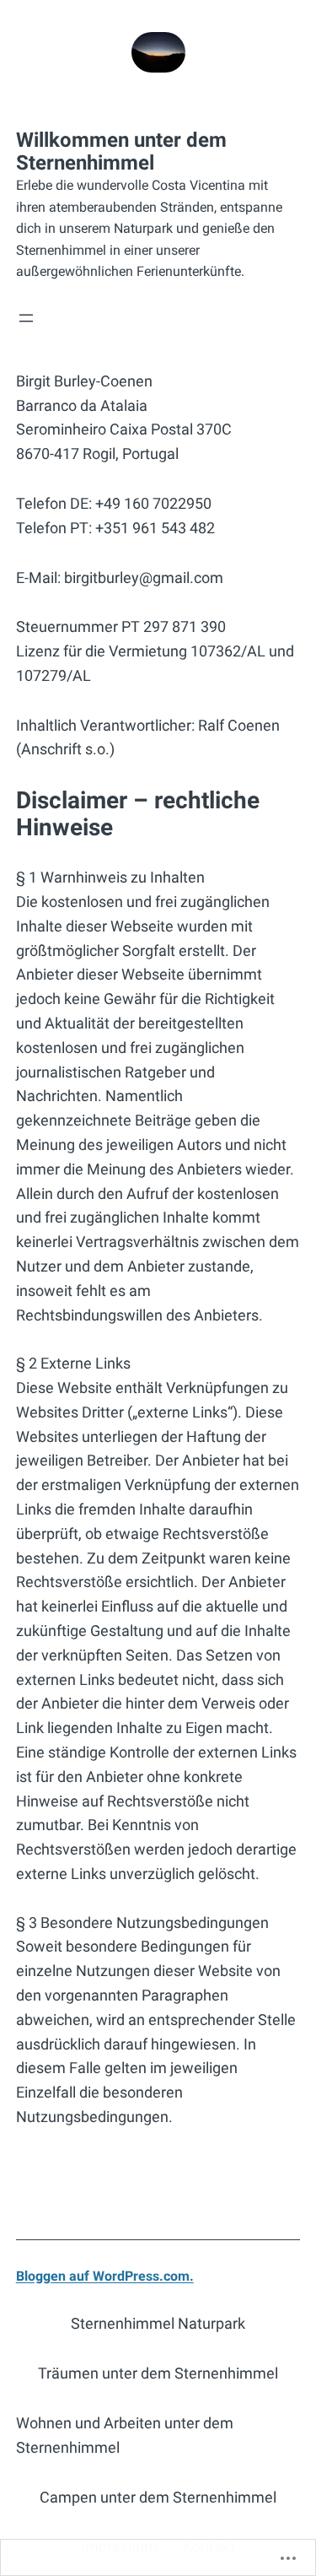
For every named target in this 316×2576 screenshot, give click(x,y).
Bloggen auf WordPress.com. (105, 2276)
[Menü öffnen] (26, 318)
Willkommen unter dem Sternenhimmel (121, 151)
